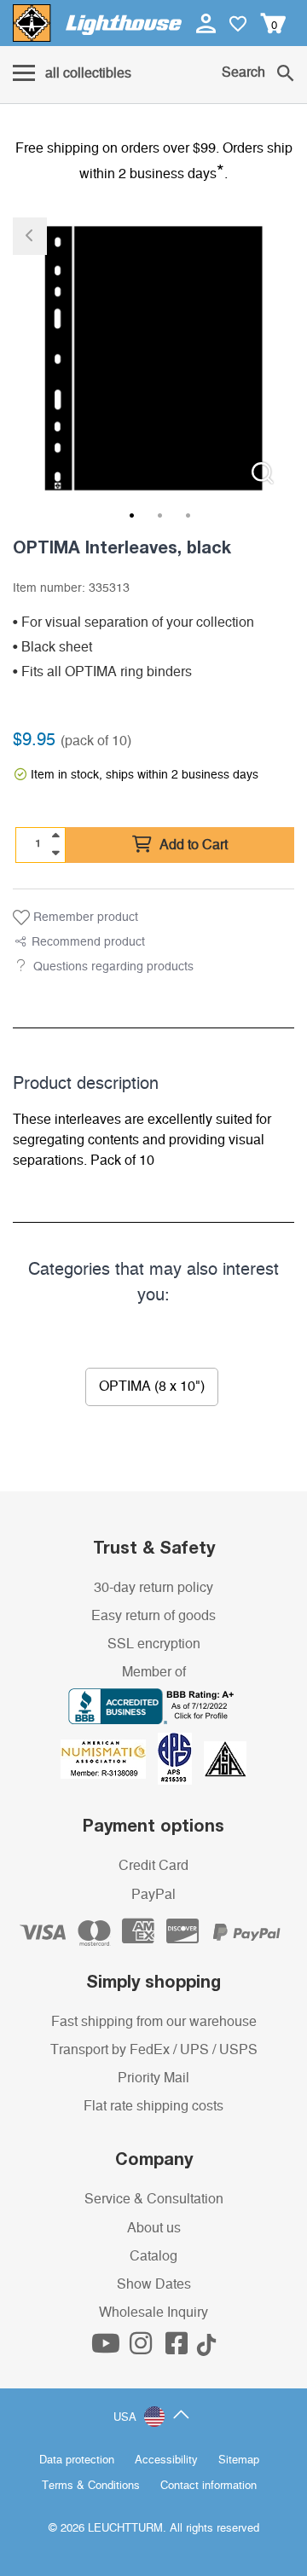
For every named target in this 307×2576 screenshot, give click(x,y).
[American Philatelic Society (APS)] (181, 1758)
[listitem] (153, 358)
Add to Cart (192, 845)
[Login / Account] (208, 23)
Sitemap (239, 2460)
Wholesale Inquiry (153, 2313)
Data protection (77, 2460)
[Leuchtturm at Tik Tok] (206, 2348)
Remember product (84, 918)
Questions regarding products (113, 967)
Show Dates (154, 2284)
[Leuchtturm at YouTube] (107, 2348)
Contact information (209, 2486)
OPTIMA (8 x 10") (152, 1386)
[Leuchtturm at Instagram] (142, 2348)
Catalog (153, 2256)
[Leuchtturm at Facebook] (178, 2348)
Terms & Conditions (91, 2486)
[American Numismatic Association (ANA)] (109, 1758)
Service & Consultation (154, 2199)
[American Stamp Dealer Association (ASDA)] (225, 1758)
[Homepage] (97, 23)
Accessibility (166, 2460)
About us (154, 2228)
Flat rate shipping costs (153, 2106)
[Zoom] (262, 473)
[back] (30, 236)
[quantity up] (55, 836)
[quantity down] (55, 853)
